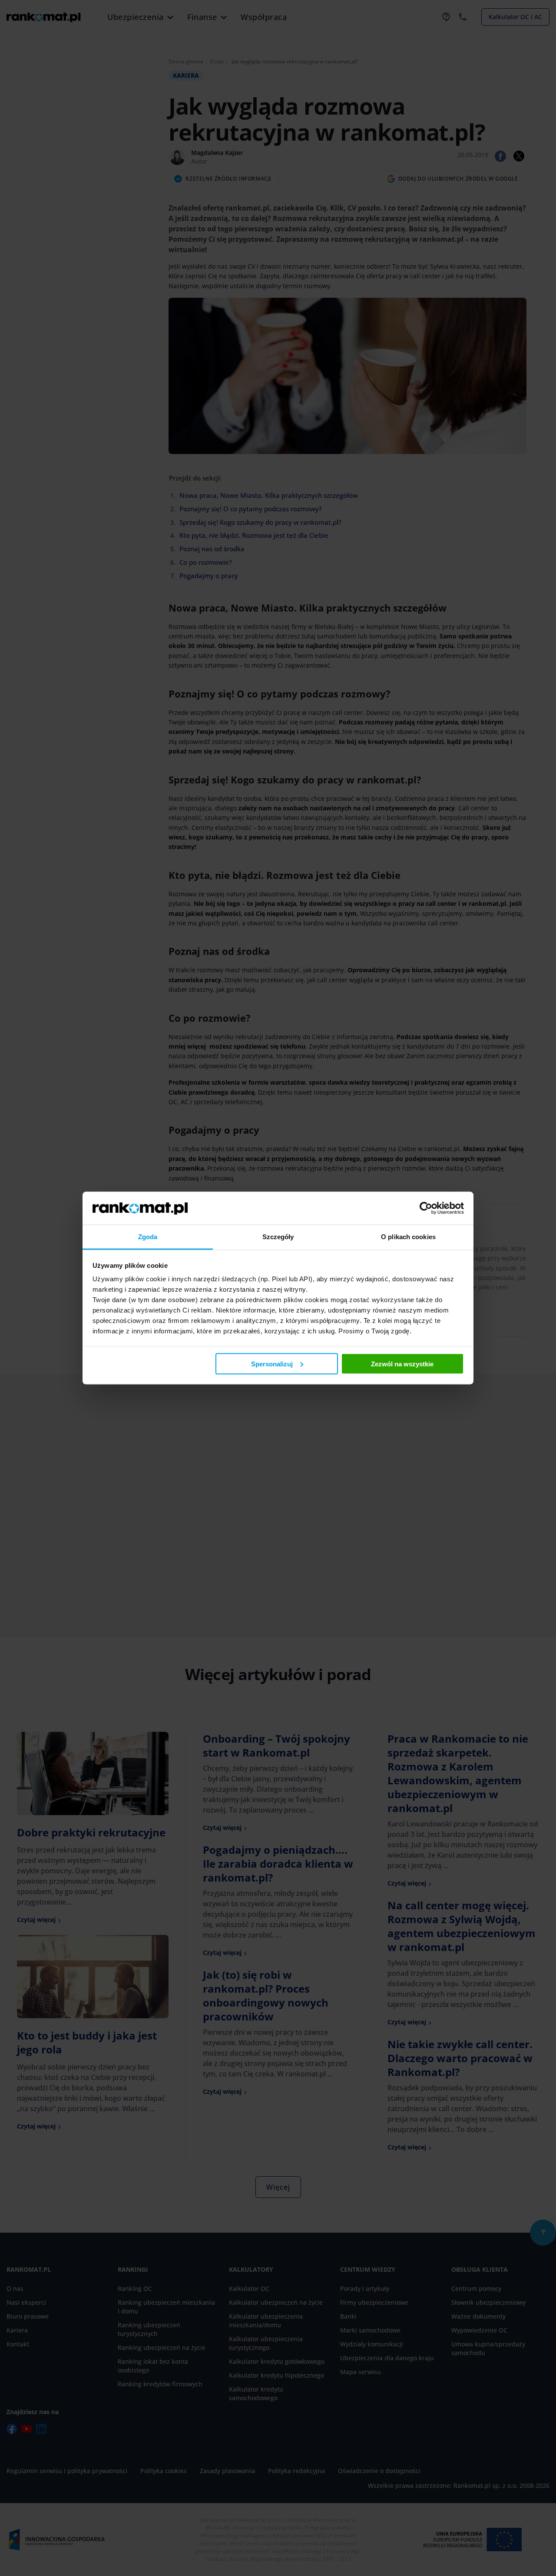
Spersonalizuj (272, 1364)
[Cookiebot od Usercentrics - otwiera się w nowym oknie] (426, 1208)
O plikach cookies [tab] (408, 1237)
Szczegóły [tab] (278, 1237)
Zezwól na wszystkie (402, 1364)
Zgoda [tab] (148, 1237)
